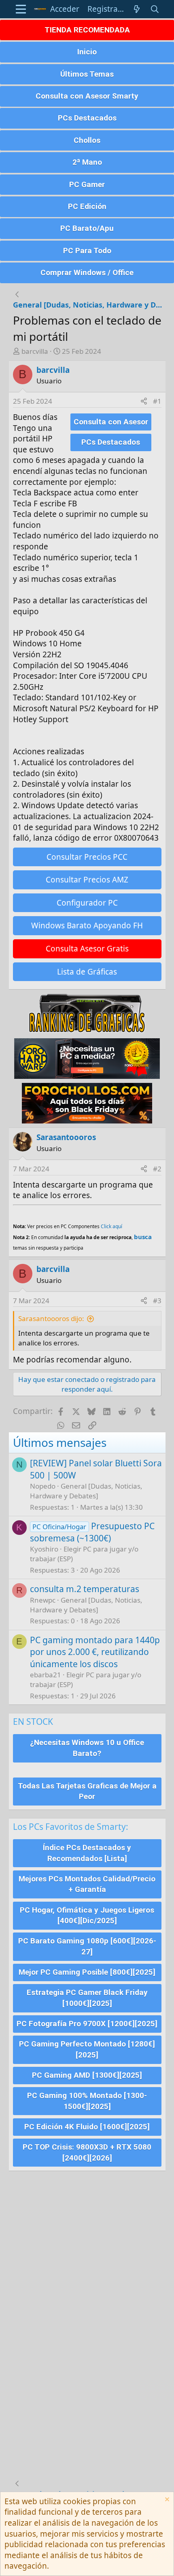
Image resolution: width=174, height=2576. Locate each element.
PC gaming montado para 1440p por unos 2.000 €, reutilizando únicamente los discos (95, 1652)
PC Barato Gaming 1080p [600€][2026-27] (87, 1946)
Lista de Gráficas (87, 972)
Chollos (87, 140)
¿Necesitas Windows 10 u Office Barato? (87, 1748)
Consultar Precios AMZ (87, 880)
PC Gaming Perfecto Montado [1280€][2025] (87, 2049)
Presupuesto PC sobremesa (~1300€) (92, 1532)
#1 (157, 401)
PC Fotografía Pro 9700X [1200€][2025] (87, 2024)
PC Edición (87, 206)
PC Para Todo (87, 251)
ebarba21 (46, 1675)
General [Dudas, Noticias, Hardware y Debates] (86, 1491)
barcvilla (35, 351)
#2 (157, 1169)
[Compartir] (144, 401)
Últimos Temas (87, 74)
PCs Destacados (87, 118)
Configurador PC (87, 903)
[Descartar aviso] (166, 2500)
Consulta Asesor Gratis (87, 949)
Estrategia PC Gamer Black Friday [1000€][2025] (87, 1998)
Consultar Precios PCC (87, 857)
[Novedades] (137, 9)
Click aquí (111, 1226)
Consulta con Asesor (111, 422)
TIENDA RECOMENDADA (87, 30)
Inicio (87, 52)
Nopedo (43, 1486)
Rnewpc (43, 1600)
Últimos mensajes (60, 1442)
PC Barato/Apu (87, 228)
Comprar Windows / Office (87, 272)
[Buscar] (155, 9)
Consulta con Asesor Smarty (87, 96)
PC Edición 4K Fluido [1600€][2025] (87, 2127)
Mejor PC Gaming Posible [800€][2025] (87, 1972)
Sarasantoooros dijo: (51, 1318)
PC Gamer (87, 184)
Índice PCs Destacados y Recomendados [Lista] (87, 1853)
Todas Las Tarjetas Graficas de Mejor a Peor (87, 1791)
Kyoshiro (44, 1549)
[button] (21, 9)
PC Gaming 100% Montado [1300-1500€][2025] (87, 2101)
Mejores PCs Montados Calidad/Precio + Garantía (87, 1884)
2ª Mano (87, 162)
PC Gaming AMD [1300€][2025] (87, 2075)
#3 (157, 1301)
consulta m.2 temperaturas (85, 1589)
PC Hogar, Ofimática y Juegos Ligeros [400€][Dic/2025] (87, 1915)
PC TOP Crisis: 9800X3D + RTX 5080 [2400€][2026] (87, 2152)
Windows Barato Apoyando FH (87, 925)
